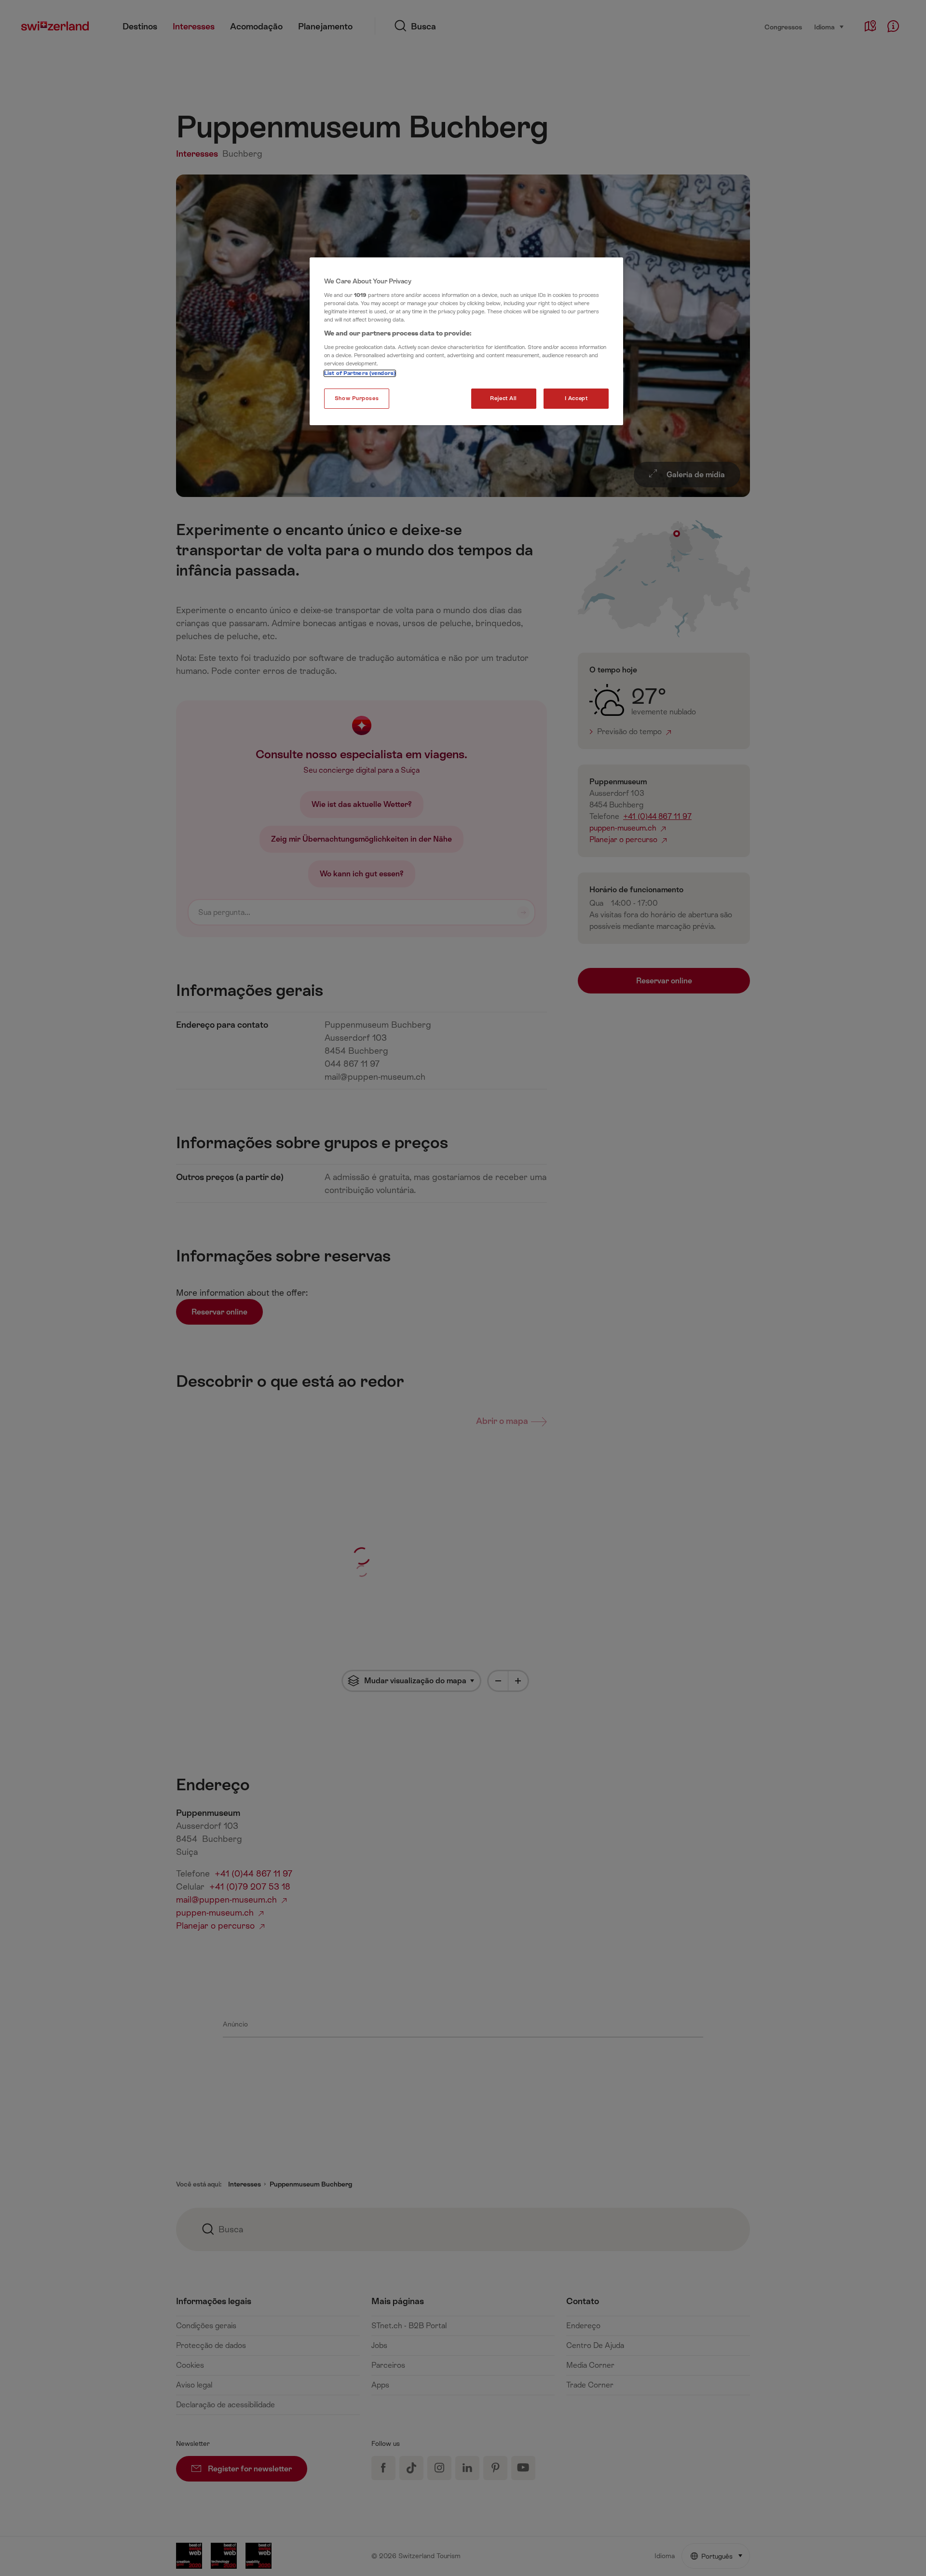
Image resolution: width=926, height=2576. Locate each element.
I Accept (576, 398)
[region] (466, 341)
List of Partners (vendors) (360, 373)
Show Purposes (357, 398)
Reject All (504, 398)
